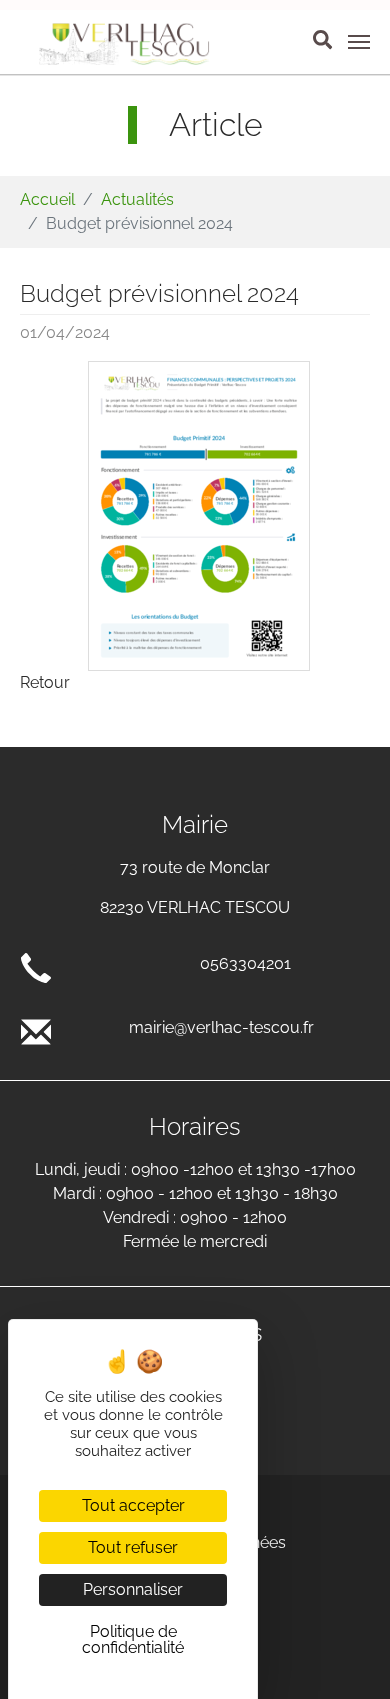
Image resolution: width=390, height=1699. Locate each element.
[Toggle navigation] (359, 42)
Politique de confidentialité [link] (133, 1639)
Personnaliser (133, 1589)
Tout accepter (133, 1505)
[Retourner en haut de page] (346, 1655)
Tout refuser (133, 1547)
